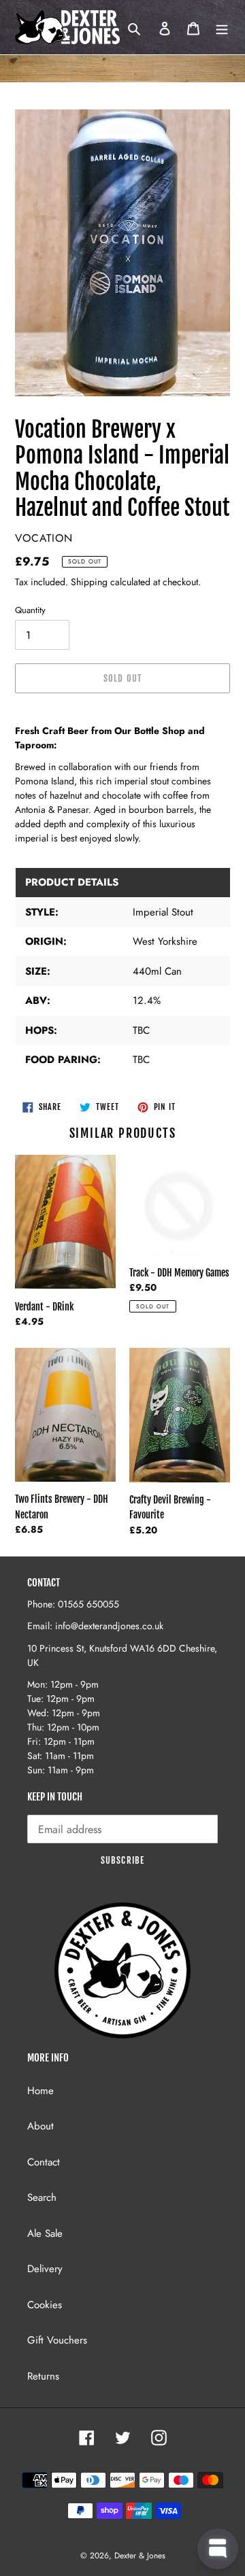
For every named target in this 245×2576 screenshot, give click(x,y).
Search (42, 2197)
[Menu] (222, 28)
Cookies (45, 2305)
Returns (43, 2376)
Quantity (30, 610)
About (40, 2126)
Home (40, 2091)
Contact (44, 2162)
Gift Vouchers (57, 2340)
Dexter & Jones (140, 2556)
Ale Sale (45, 2233)
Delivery (45, 2269)
